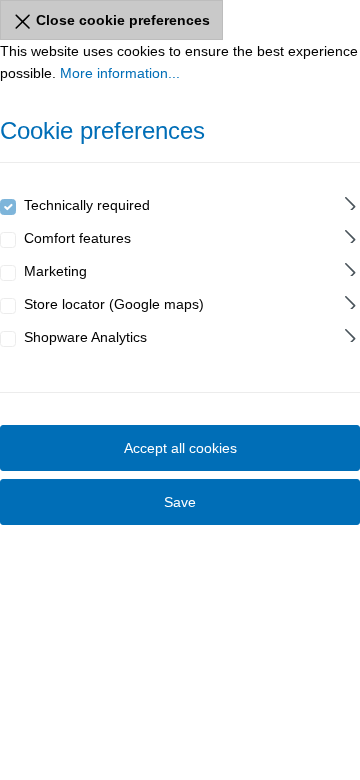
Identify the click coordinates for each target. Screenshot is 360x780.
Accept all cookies (180, 448)
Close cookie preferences (121, 20)
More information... (120, 73)
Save (180, 502)
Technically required (87, 205)
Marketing (55, 271)
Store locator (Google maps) (114, 304)
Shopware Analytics (85, 337)
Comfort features (77, 238)
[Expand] (350, 200)
